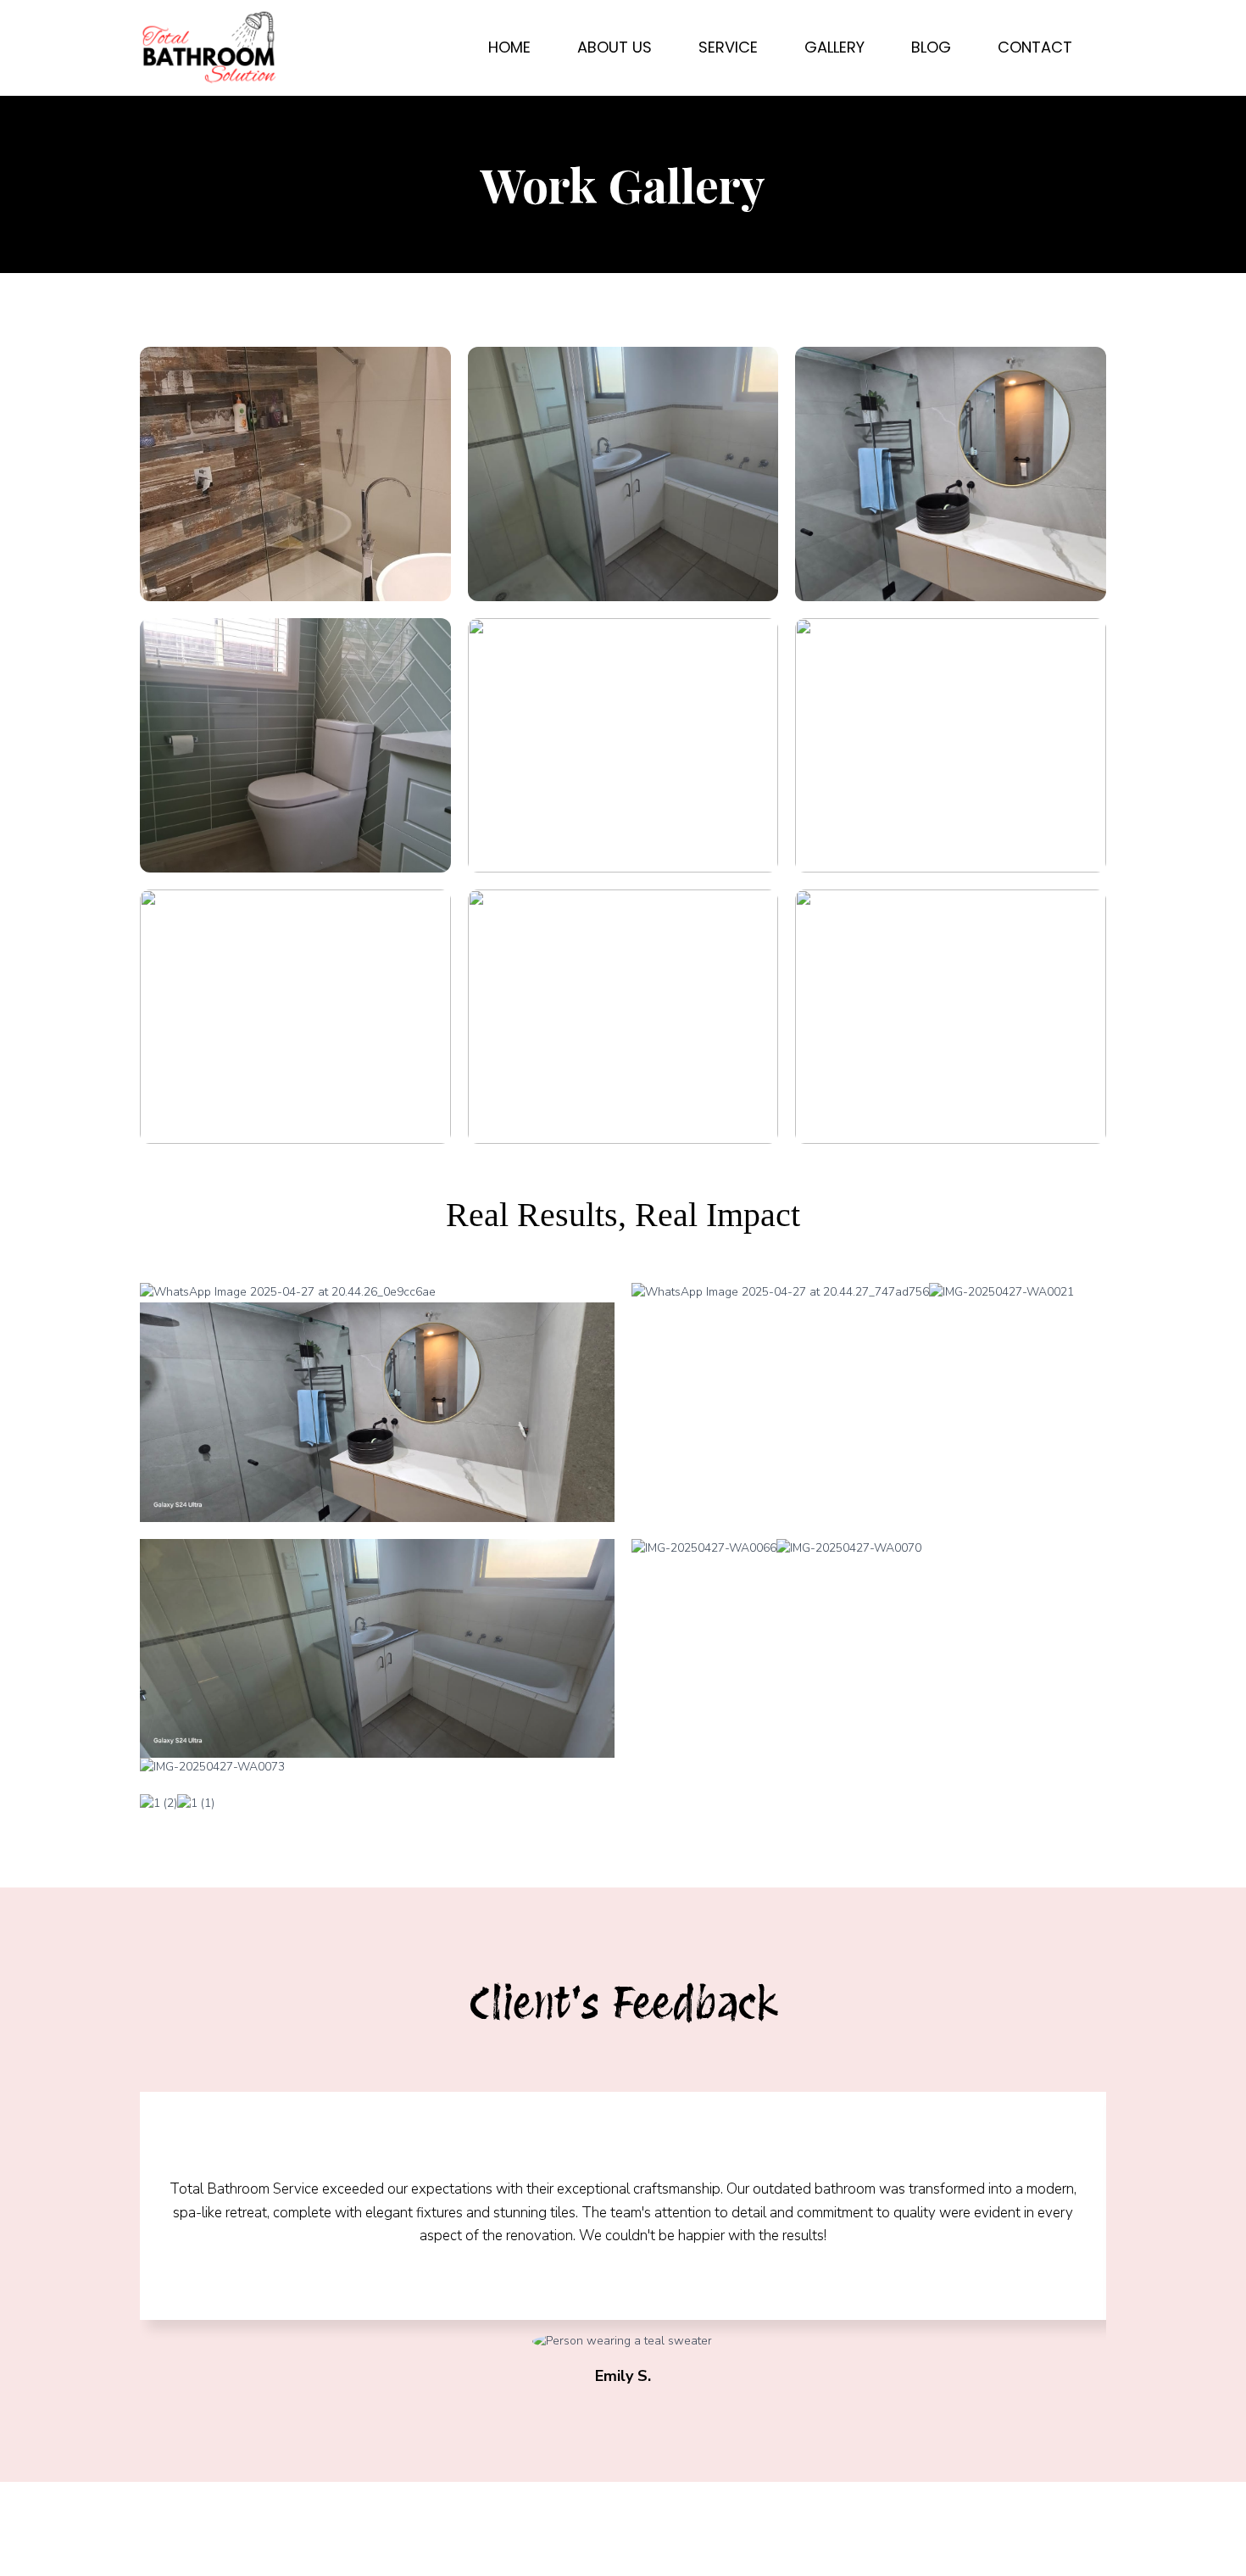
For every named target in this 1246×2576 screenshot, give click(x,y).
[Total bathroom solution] (209, 48)
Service (728, 47)
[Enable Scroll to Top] (1213, 2542)
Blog (931, 47)
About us (615, 47)
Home (509, 47)
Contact (1035, 47)
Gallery (834, 47)
